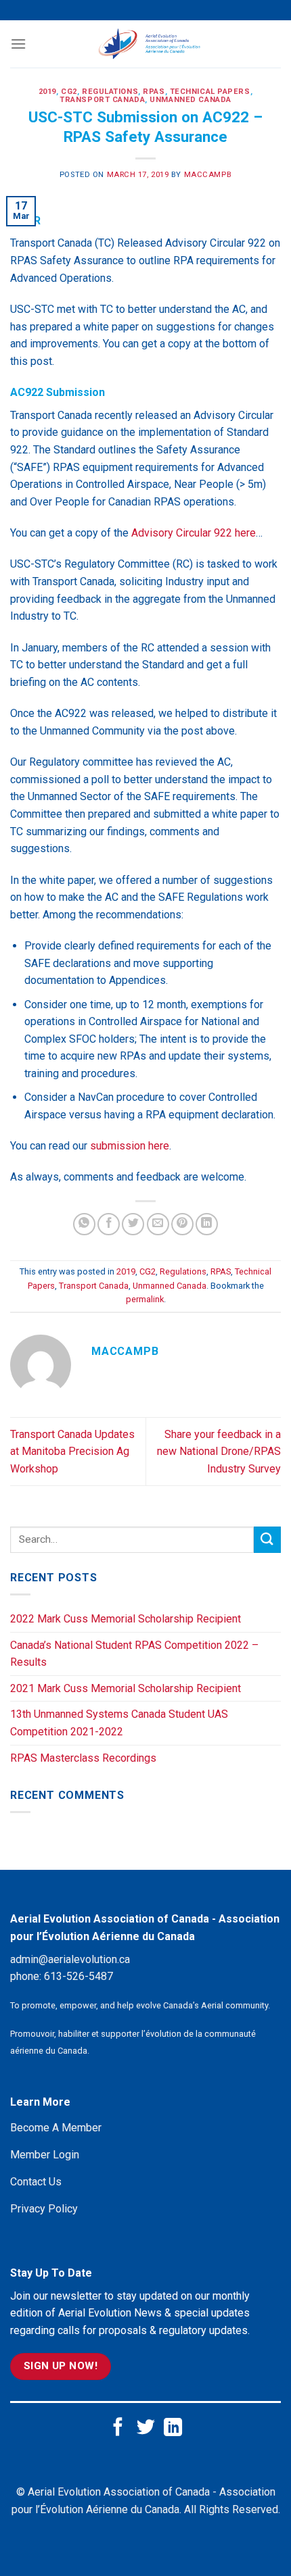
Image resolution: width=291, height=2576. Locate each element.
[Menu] (18, 44)
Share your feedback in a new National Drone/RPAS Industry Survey (219, 1452)
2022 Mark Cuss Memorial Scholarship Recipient (126, 1619)
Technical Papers (210, 92)
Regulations (110, 92)
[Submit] (267, 1540)
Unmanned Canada (190, 100)
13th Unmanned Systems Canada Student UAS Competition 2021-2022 (119, 1723)
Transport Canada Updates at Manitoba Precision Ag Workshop (72, 1452)
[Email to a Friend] (158, 1224)
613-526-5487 (79, 1976)
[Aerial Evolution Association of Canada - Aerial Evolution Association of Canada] (149, 44)
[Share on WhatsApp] (84, 1224)
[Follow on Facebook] (118, 2428)
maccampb (208, 175)
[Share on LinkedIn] (207, 1224)
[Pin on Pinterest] (182, 1224)
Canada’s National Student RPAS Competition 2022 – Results (134, 1654)
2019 (47, 92)
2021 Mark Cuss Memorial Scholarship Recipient (126, 1688)
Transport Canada (102, 100)
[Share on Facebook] (109, 1224)
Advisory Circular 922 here (194, 533)
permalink (145, 1299)
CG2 (69, 92)
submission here (130, 1146)
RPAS (154, 92)
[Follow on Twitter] (145, 2428)
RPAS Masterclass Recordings (83, 1758)
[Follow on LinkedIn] (173, 2428)
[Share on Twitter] (133, 1224)
